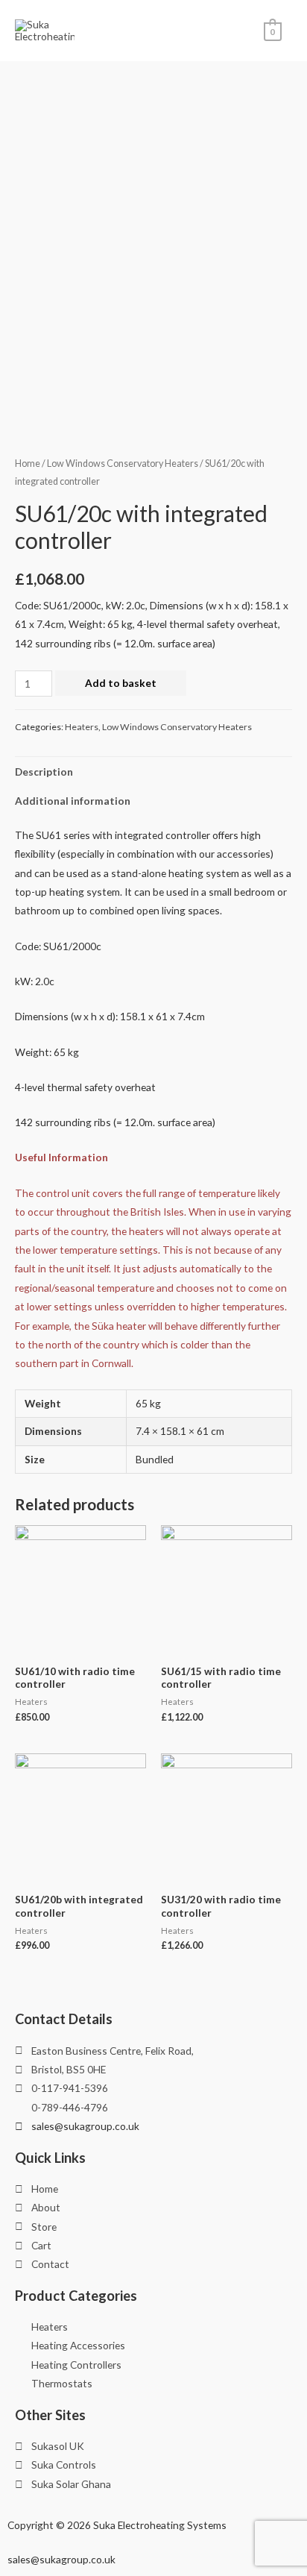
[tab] (153, 772)
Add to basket (121, 683)
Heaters (82, 727)
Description (44, 772)
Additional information (73, 801)
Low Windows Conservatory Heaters (123, 464)
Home (28, 464)
